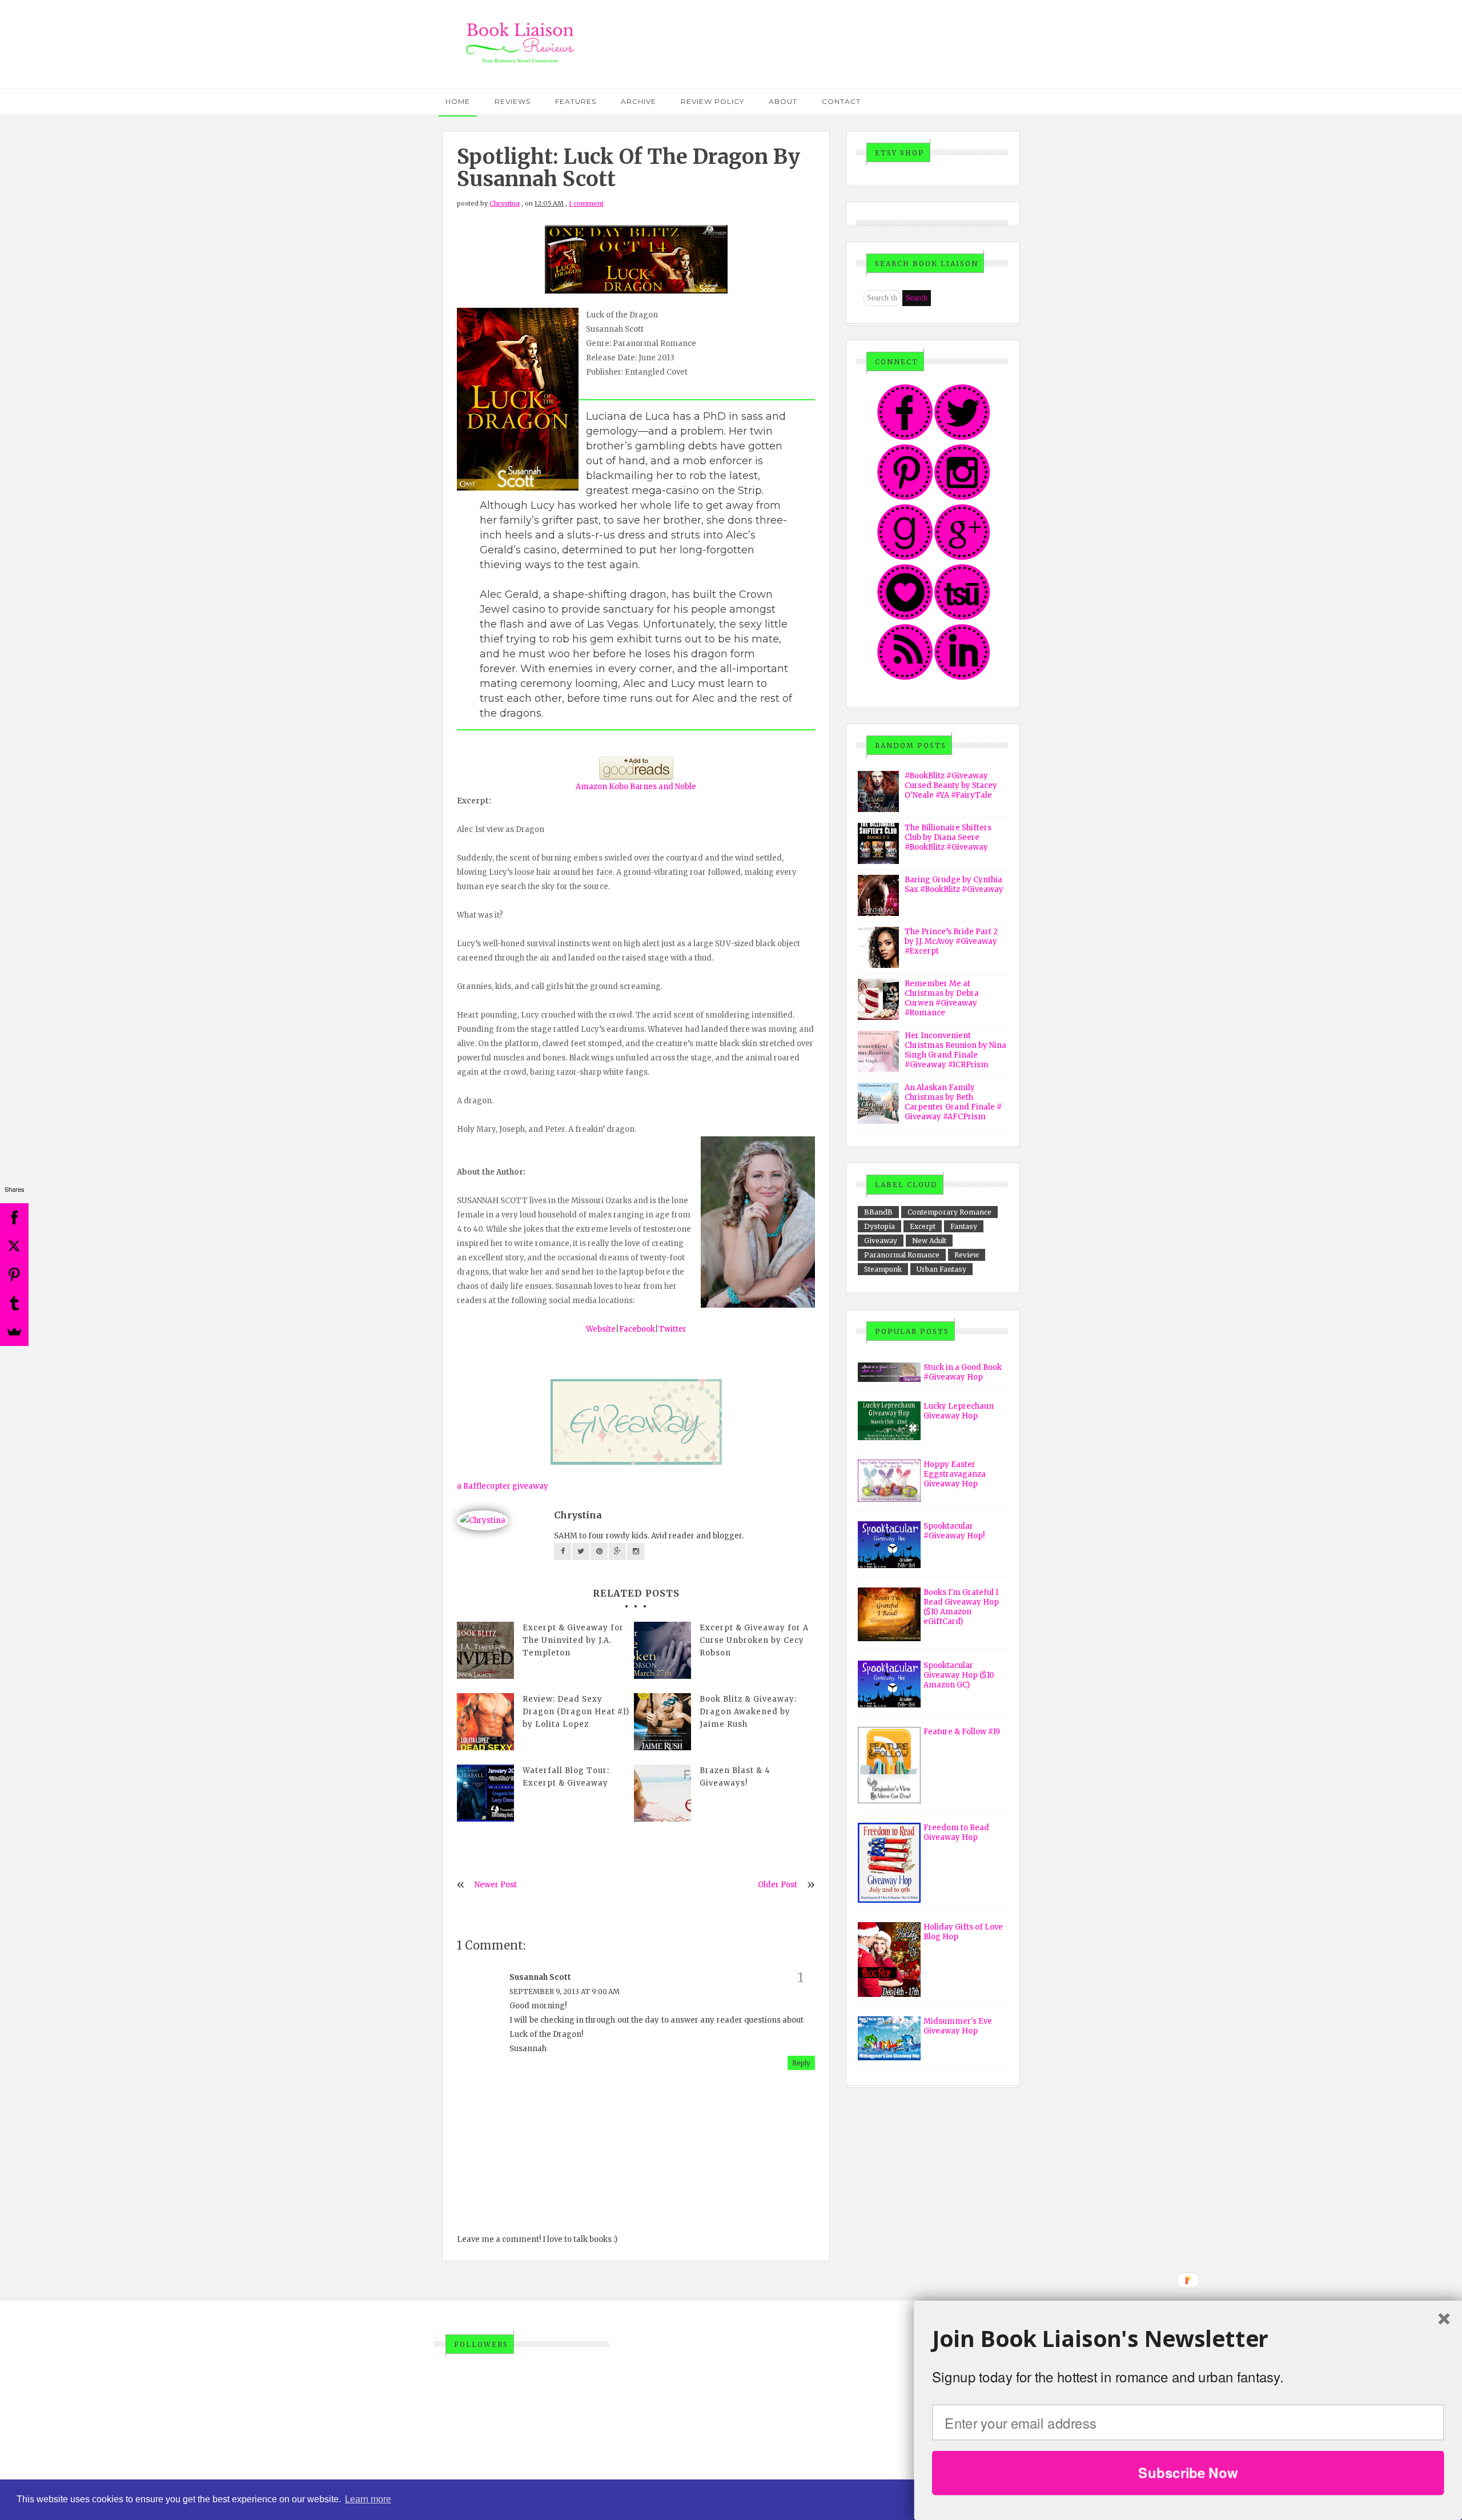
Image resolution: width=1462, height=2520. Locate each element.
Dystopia (879, 1226)
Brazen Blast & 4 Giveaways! (735, 1777)
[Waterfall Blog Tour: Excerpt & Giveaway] (485, 1793)
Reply (801, 2063)
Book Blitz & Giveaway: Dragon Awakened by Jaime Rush (748, 1712)
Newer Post (496, 1885)
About (783, 101)
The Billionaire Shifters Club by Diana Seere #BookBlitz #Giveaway (948, 837)
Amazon (591, 787)
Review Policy (712, 101)
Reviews (513, 101)
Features (576, 101)
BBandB (878, 1212)
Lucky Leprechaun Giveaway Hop (959, 1411)
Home (458, 101)
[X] (14, 1246)
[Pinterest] (14, 1275)
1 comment (586, 203)
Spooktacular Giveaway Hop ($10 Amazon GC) (959, 1675)
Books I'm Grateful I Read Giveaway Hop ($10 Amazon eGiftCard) (961, 1607)
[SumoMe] (14, 1332)
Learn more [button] (368, 2499)
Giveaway (881, 1241)
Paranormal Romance (902, 1255)
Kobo (618, 787)
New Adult (929, 1241)
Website (601, 1329)
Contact (841, 101)
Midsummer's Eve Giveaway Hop (958, 2026)
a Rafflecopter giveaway (503, 1486)
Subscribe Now (1188, 2473)
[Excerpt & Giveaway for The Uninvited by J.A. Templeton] (485, 1650)
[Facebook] (14, 1217)
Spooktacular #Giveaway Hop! (954, 1531)
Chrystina (505, 203)
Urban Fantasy (941, 1269)
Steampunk (883, 1269)
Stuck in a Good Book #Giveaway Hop (963, 1372)
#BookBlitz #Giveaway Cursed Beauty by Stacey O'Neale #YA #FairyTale (951, 785)
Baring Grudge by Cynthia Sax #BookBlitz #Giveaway (954, 885)
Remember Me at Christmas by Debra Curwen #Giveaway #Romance (942, 998)
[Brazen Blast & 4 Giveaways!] (662, 1793)
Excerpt (923, 1226)
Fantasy (964, 1226)
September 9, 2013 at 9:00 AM (565, 1992)
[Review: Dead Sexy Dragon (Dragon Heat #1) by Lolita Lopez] (485, 1722)
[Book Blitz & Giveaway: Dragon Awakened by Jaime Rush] (662, 1722)
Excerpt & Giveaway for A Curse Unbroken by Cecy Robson (754, 1640)
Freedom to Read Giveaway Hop (956, 1832)
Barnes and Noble (663, 787)
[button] (1188, 2339)
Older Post (778, 1885)
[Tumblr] (14, 1303)
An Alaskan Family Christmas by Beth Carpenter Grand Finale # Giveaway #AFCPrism (953, 1102)
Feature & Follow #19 (962, 1732)
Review (967, 1255)
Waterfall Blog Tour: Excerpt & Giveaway (566, 1777)
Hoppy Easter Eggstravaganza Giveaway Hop (955, 1474)
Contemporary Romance (949, 1212)
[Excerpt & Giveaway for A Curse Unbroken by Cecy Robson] (662, 1650)
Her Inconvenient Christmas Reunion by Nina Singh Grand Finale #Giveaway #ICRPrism (955, 1050)
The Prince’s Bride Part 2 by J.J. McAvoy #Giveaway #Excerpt (951, 941)
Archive (638, 101)
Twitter (672, 1329)
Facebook (637, 1329)
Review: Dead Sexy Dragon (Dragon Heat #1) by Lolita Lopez (576, 1712)
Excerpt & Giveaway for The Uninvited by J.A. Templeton (573, 1640)
